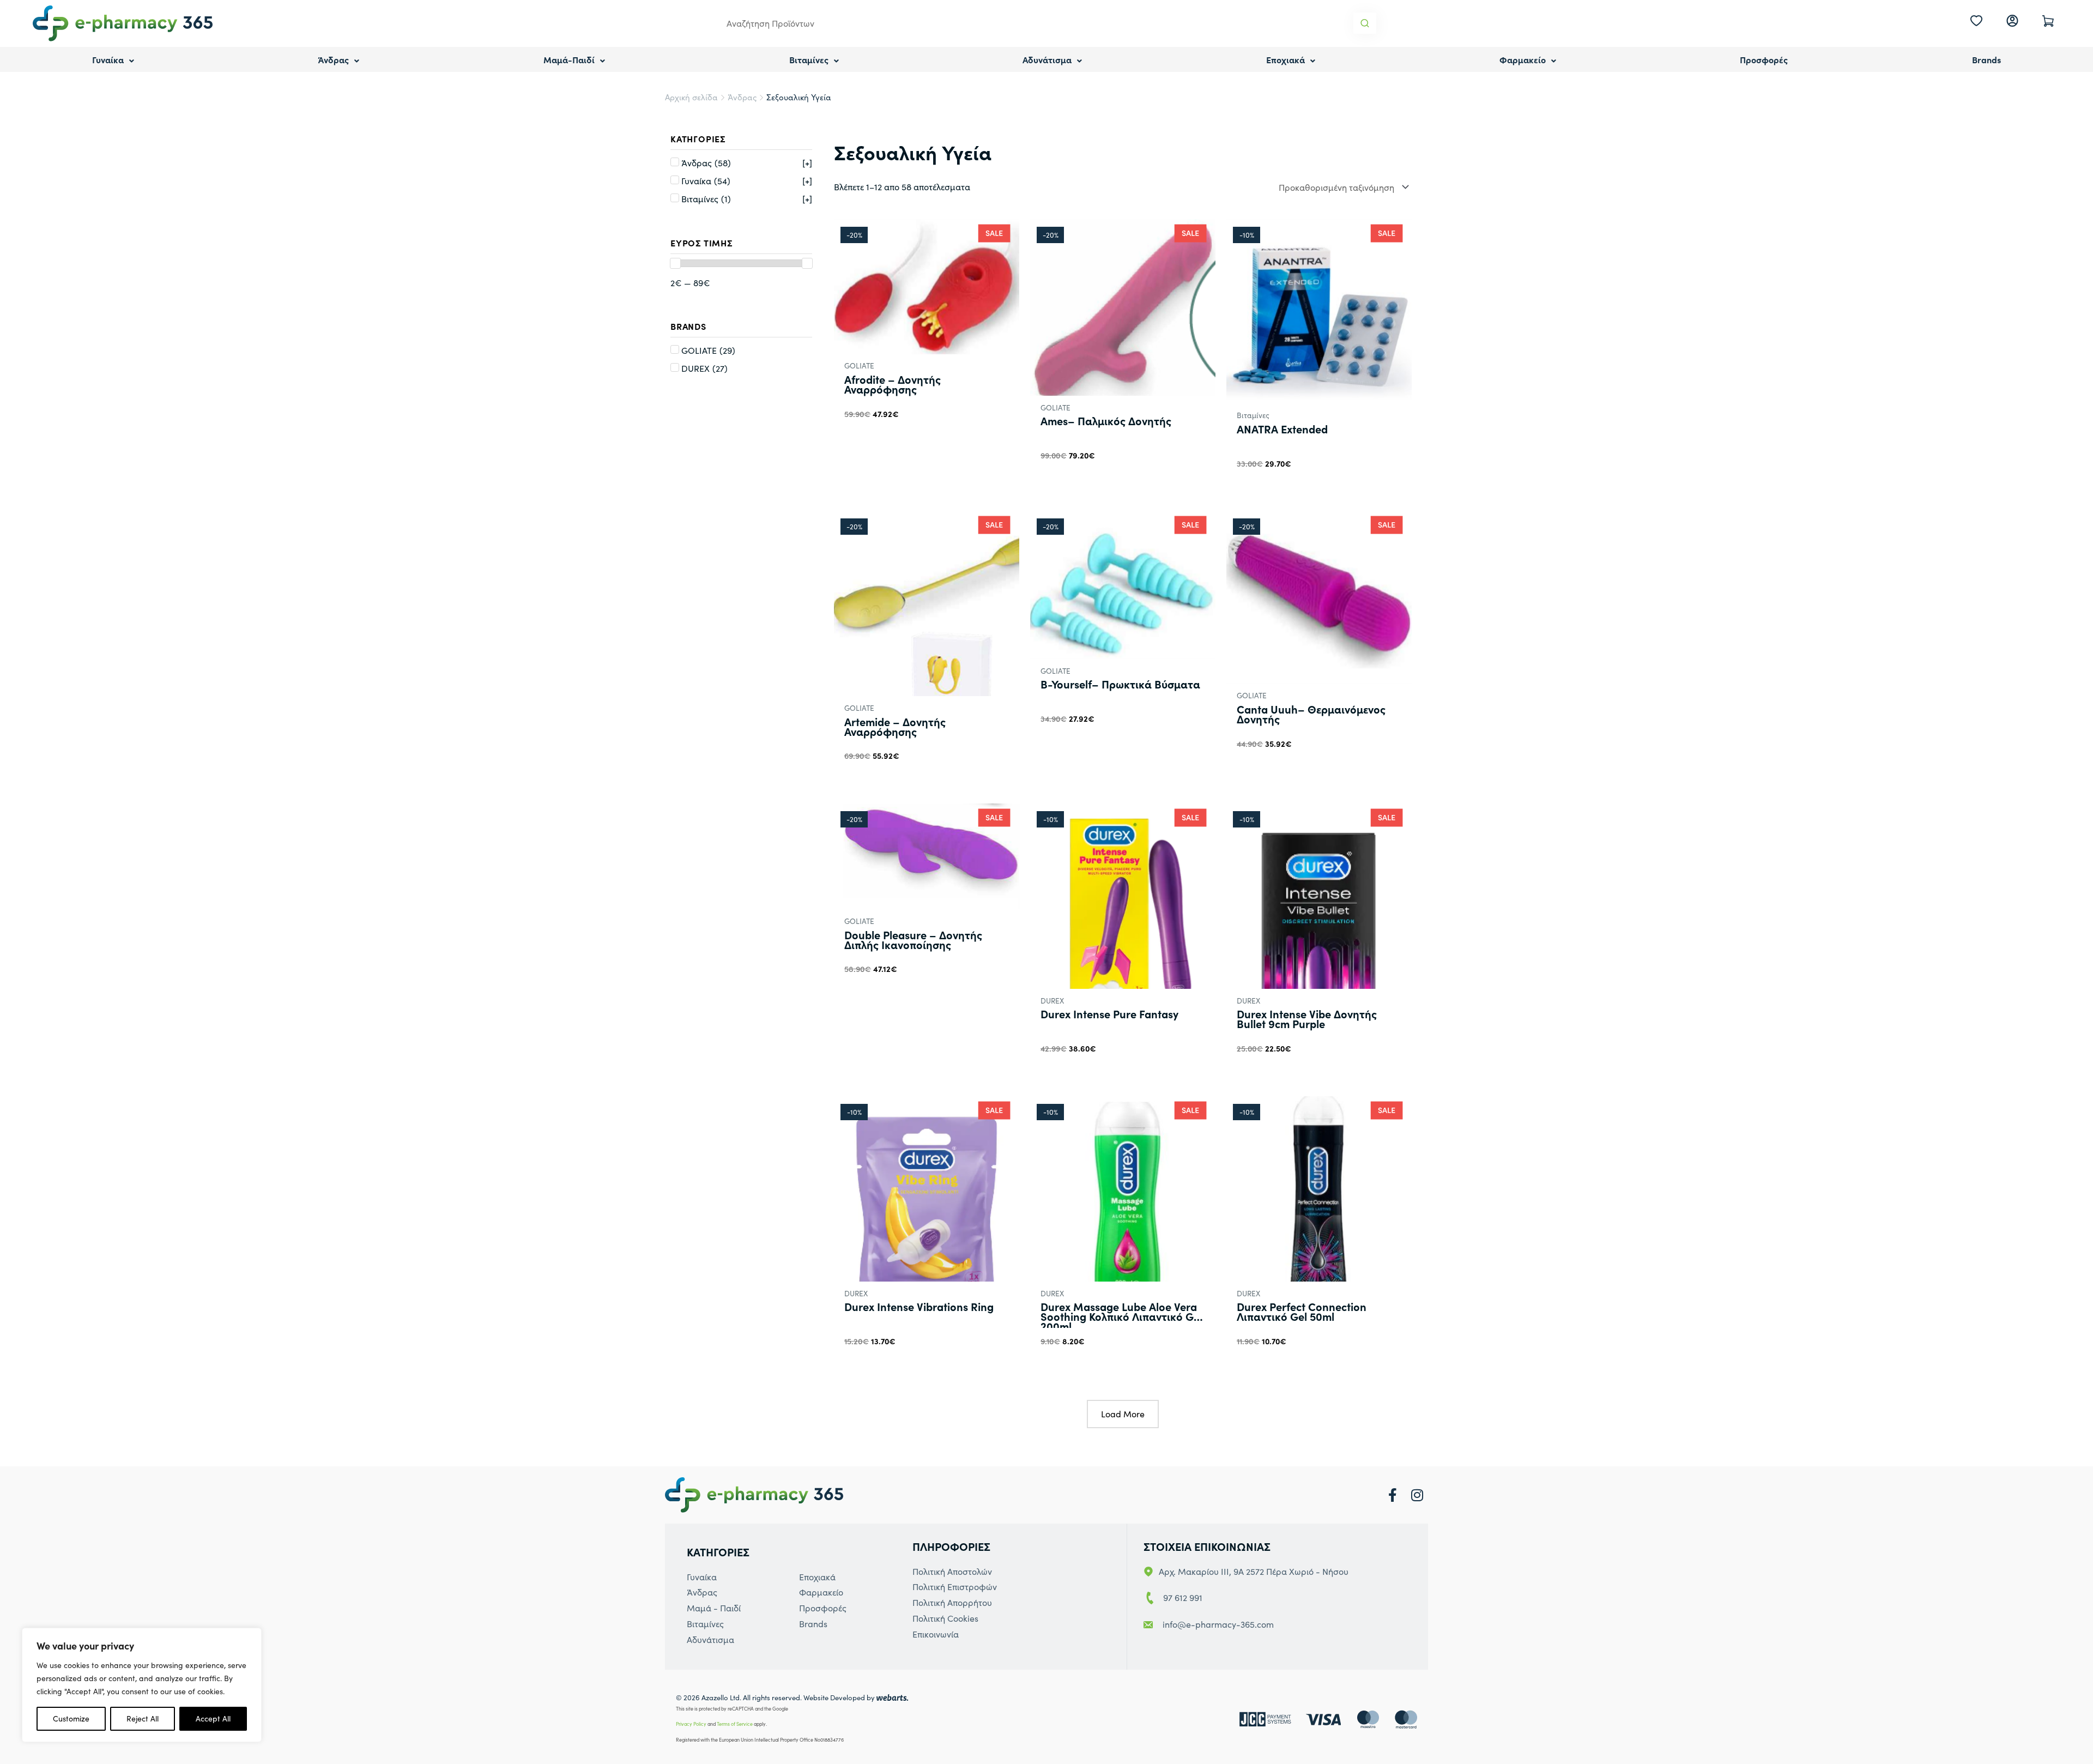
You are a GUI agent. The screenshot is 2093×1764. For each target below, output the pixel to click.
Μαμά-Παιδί (569, 59)
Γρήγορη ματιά (927, 343)
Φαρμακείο (1523, 59)
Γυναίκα (108, 59)
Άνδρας (333, 59)
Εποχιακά (1286, 59)
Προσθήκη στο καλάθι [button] (895, 437)
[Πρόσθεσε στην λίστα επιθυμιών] (1006, 487)
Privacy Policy (691, 1724)
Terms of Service (735, 1724)
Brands (1986, 59)
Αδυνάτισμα (1047, 59)
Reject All (143, 1718)
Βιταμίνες (809, 59)
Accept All (213, 1718)
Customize (71, 1718)
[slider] (675, 263)
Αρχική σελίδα (691, 97)
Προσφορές (1764, 59)
